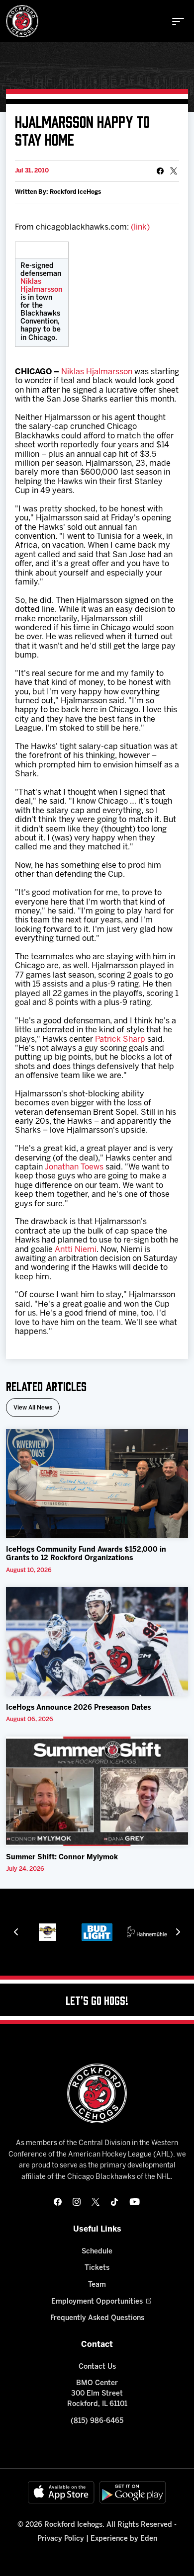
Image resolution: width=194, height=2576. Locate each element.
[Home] (22, 21)
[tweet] (174, 171)
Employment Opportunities (97, 2302)
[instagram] (77, 2202)
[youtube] (135, 2202)
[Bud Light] (97, 1932)
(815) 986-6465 (97, 2421)
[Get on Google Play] (133, 2492)
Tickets (97, 2268)
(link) (140, 227)
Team (97, 2285)
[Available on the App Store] (61, 2492)
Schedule (97, 2252)
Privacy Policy (61, 2539)
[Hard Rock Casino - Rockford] (48, 1932)
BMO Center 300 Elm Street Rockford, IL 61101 (97, 2394)
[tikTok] (114, 2202)
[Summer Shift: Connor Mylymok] (97, 1791)
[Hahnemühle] (147, 1932)
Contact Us (97, 2367)
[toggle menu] (178, 21)
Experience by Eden (124, 2539)
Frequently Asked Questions (97, 2318)
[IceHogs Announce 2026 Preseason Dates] (97, 1642)
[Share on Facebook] (160, 171)
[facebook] (58, 2202)
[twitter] (96, 2202)
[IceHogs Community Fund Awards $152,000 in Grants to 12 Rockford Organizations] (97, 1484)
